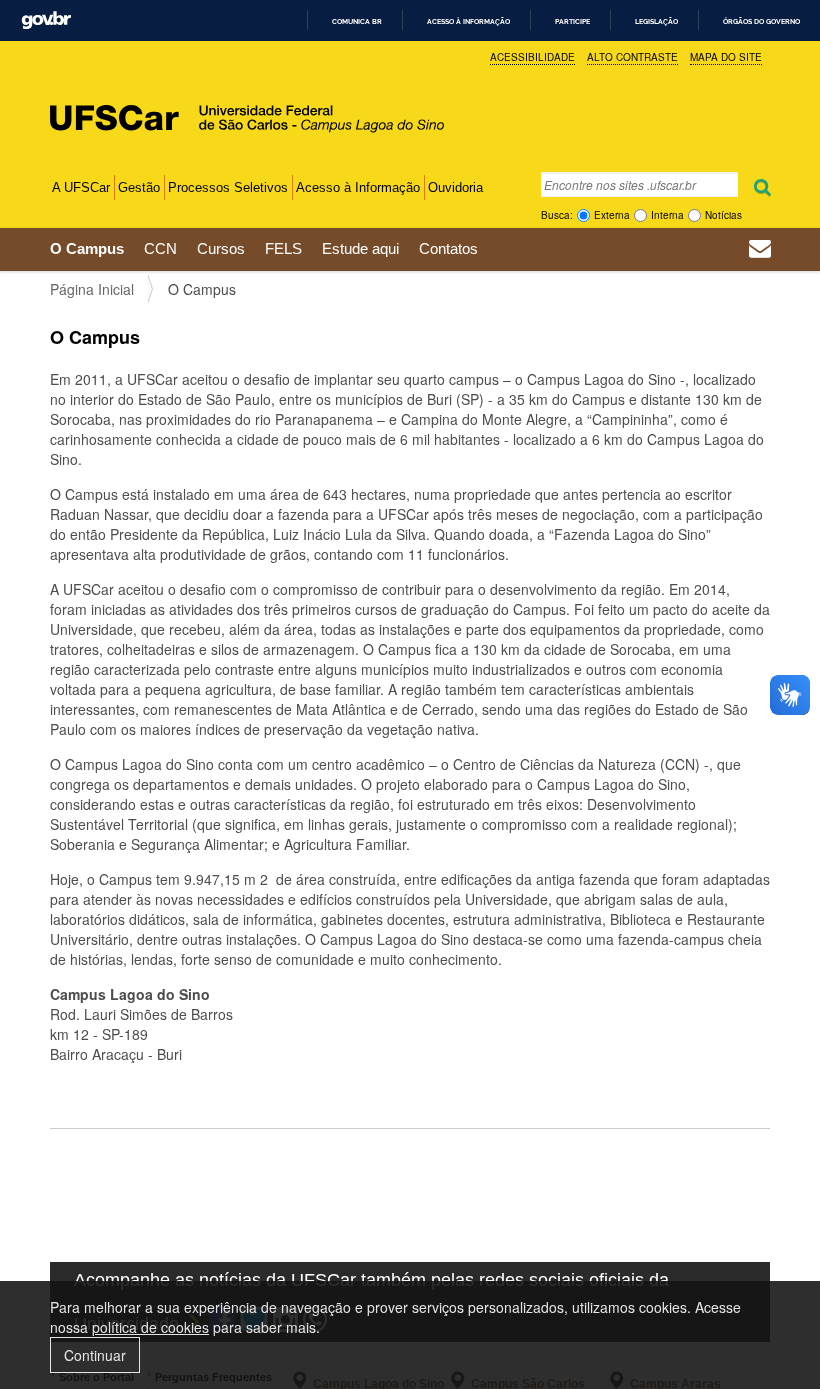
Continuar (95, 1355)
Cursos (221, 248)
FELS (283, 248)
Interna (667, 215)
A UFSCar (81, 187)
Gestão (139, 187)
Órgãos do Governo (761, 21)
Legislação (656, 21)
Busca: (557, 215)
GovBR (46, 20)
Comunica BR (357, 21)
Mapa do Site (726, 57)
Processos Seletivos (228, 187)
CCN (160, 248)
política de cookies (150, 1327)
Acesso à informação (468, 21)
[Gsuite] (760, 251)
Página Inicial (92, 289)
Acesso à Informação (358, 187)
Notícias (723, 215)
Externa (612, 215)
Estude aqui (360, 248)
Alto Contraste (632, 57)
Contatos (448, 248)
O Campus (87, 248)
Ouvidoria (455, 187)
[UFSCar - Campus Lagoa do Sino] (213, 93)
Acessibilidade (532, 57)
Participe (572, 21)
